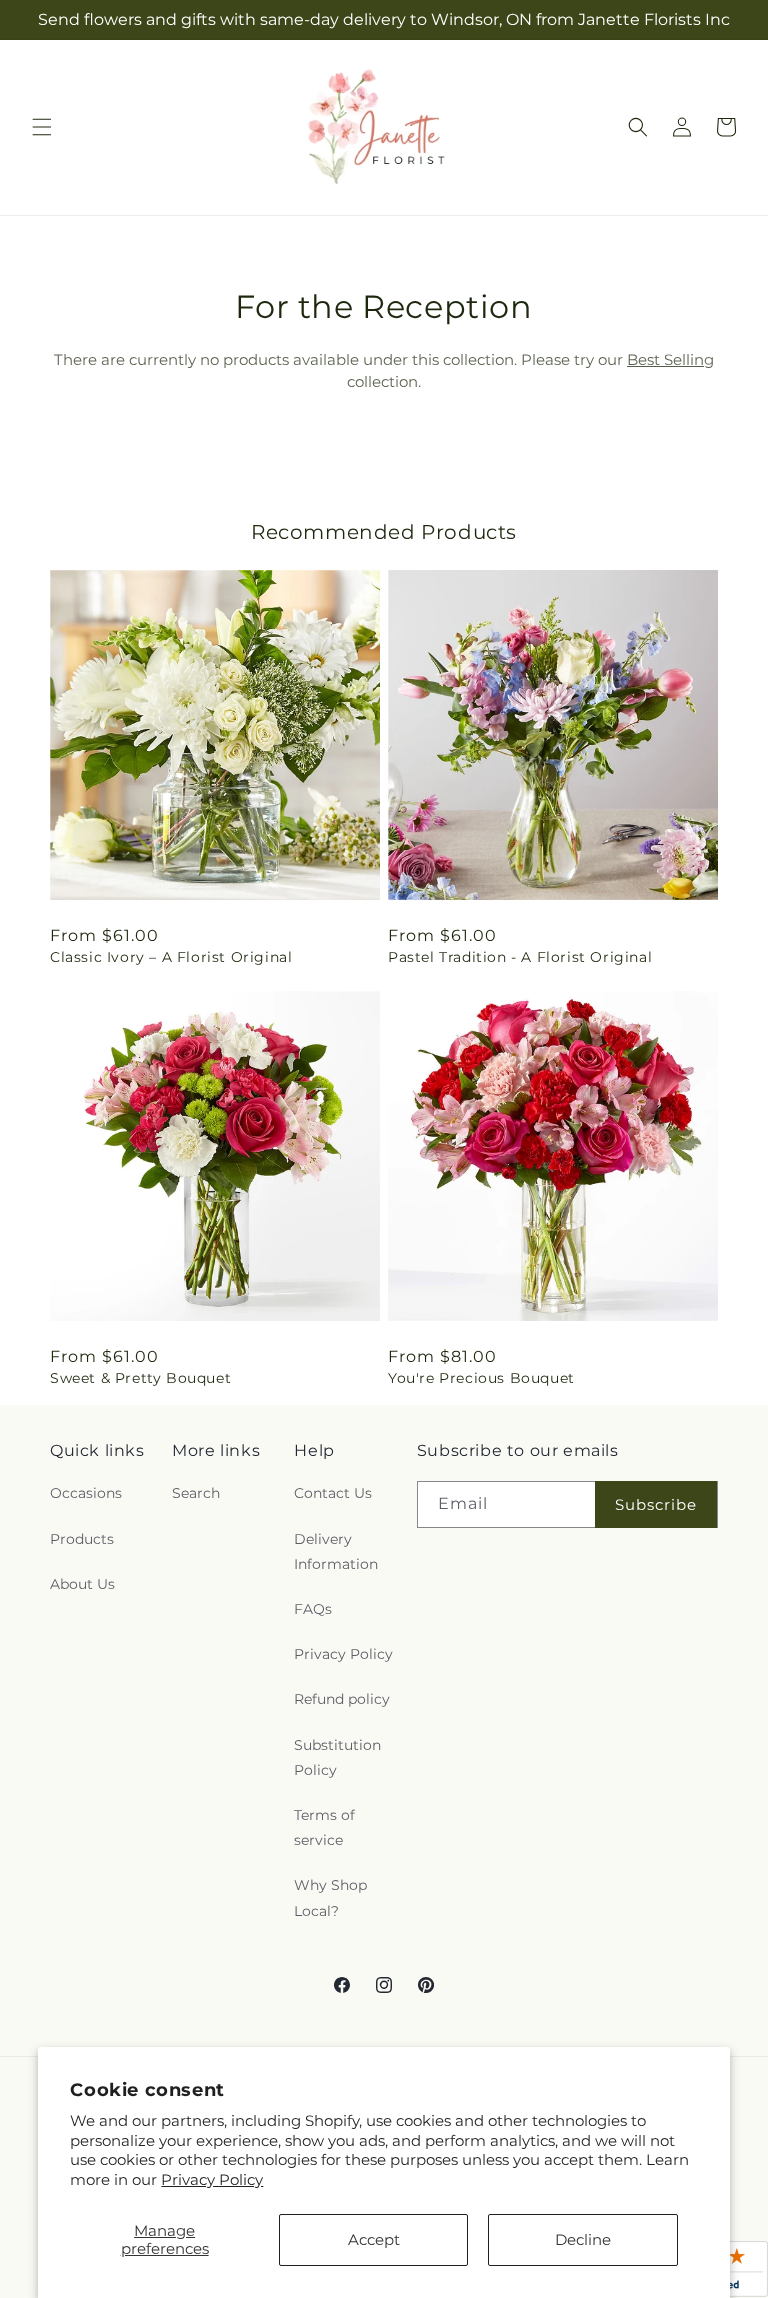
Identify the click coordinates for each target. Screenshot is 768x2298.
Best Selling (670, 359)
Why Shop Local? (330, 1897)
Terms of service (324, 1827)
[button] (42, 127)
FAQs (313, 1609)
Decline (583, 2239)
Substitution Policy (337, 1757)
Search (196, 1493)
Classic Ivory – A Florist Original (171, 957)
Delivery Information (336, 1551)
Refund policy (342, 1699)
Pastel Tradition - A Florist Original (520, 957)
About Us (82, 1584)
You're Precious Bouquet (481, 1378)
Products (82, 1539)
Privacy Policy (212, 2179)
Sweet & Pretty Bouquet (140, 1378)
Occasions (86, 1493)
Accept (374, 2239)
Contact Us (333, 1493)
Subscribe (656, 1504)
